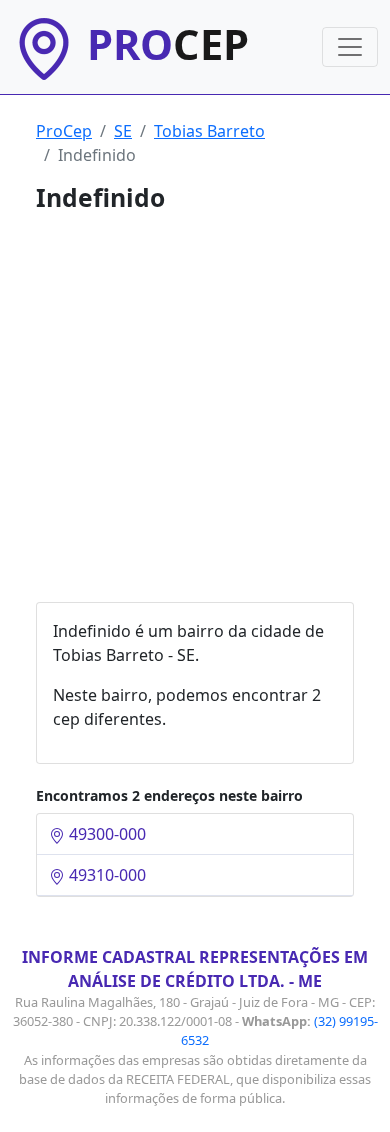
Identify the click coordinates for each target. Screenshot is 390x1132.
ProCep (64, 131)
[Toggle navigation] (350, 47)
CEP (168, 44)
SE (123, 131)
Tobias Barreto (209, 131)
